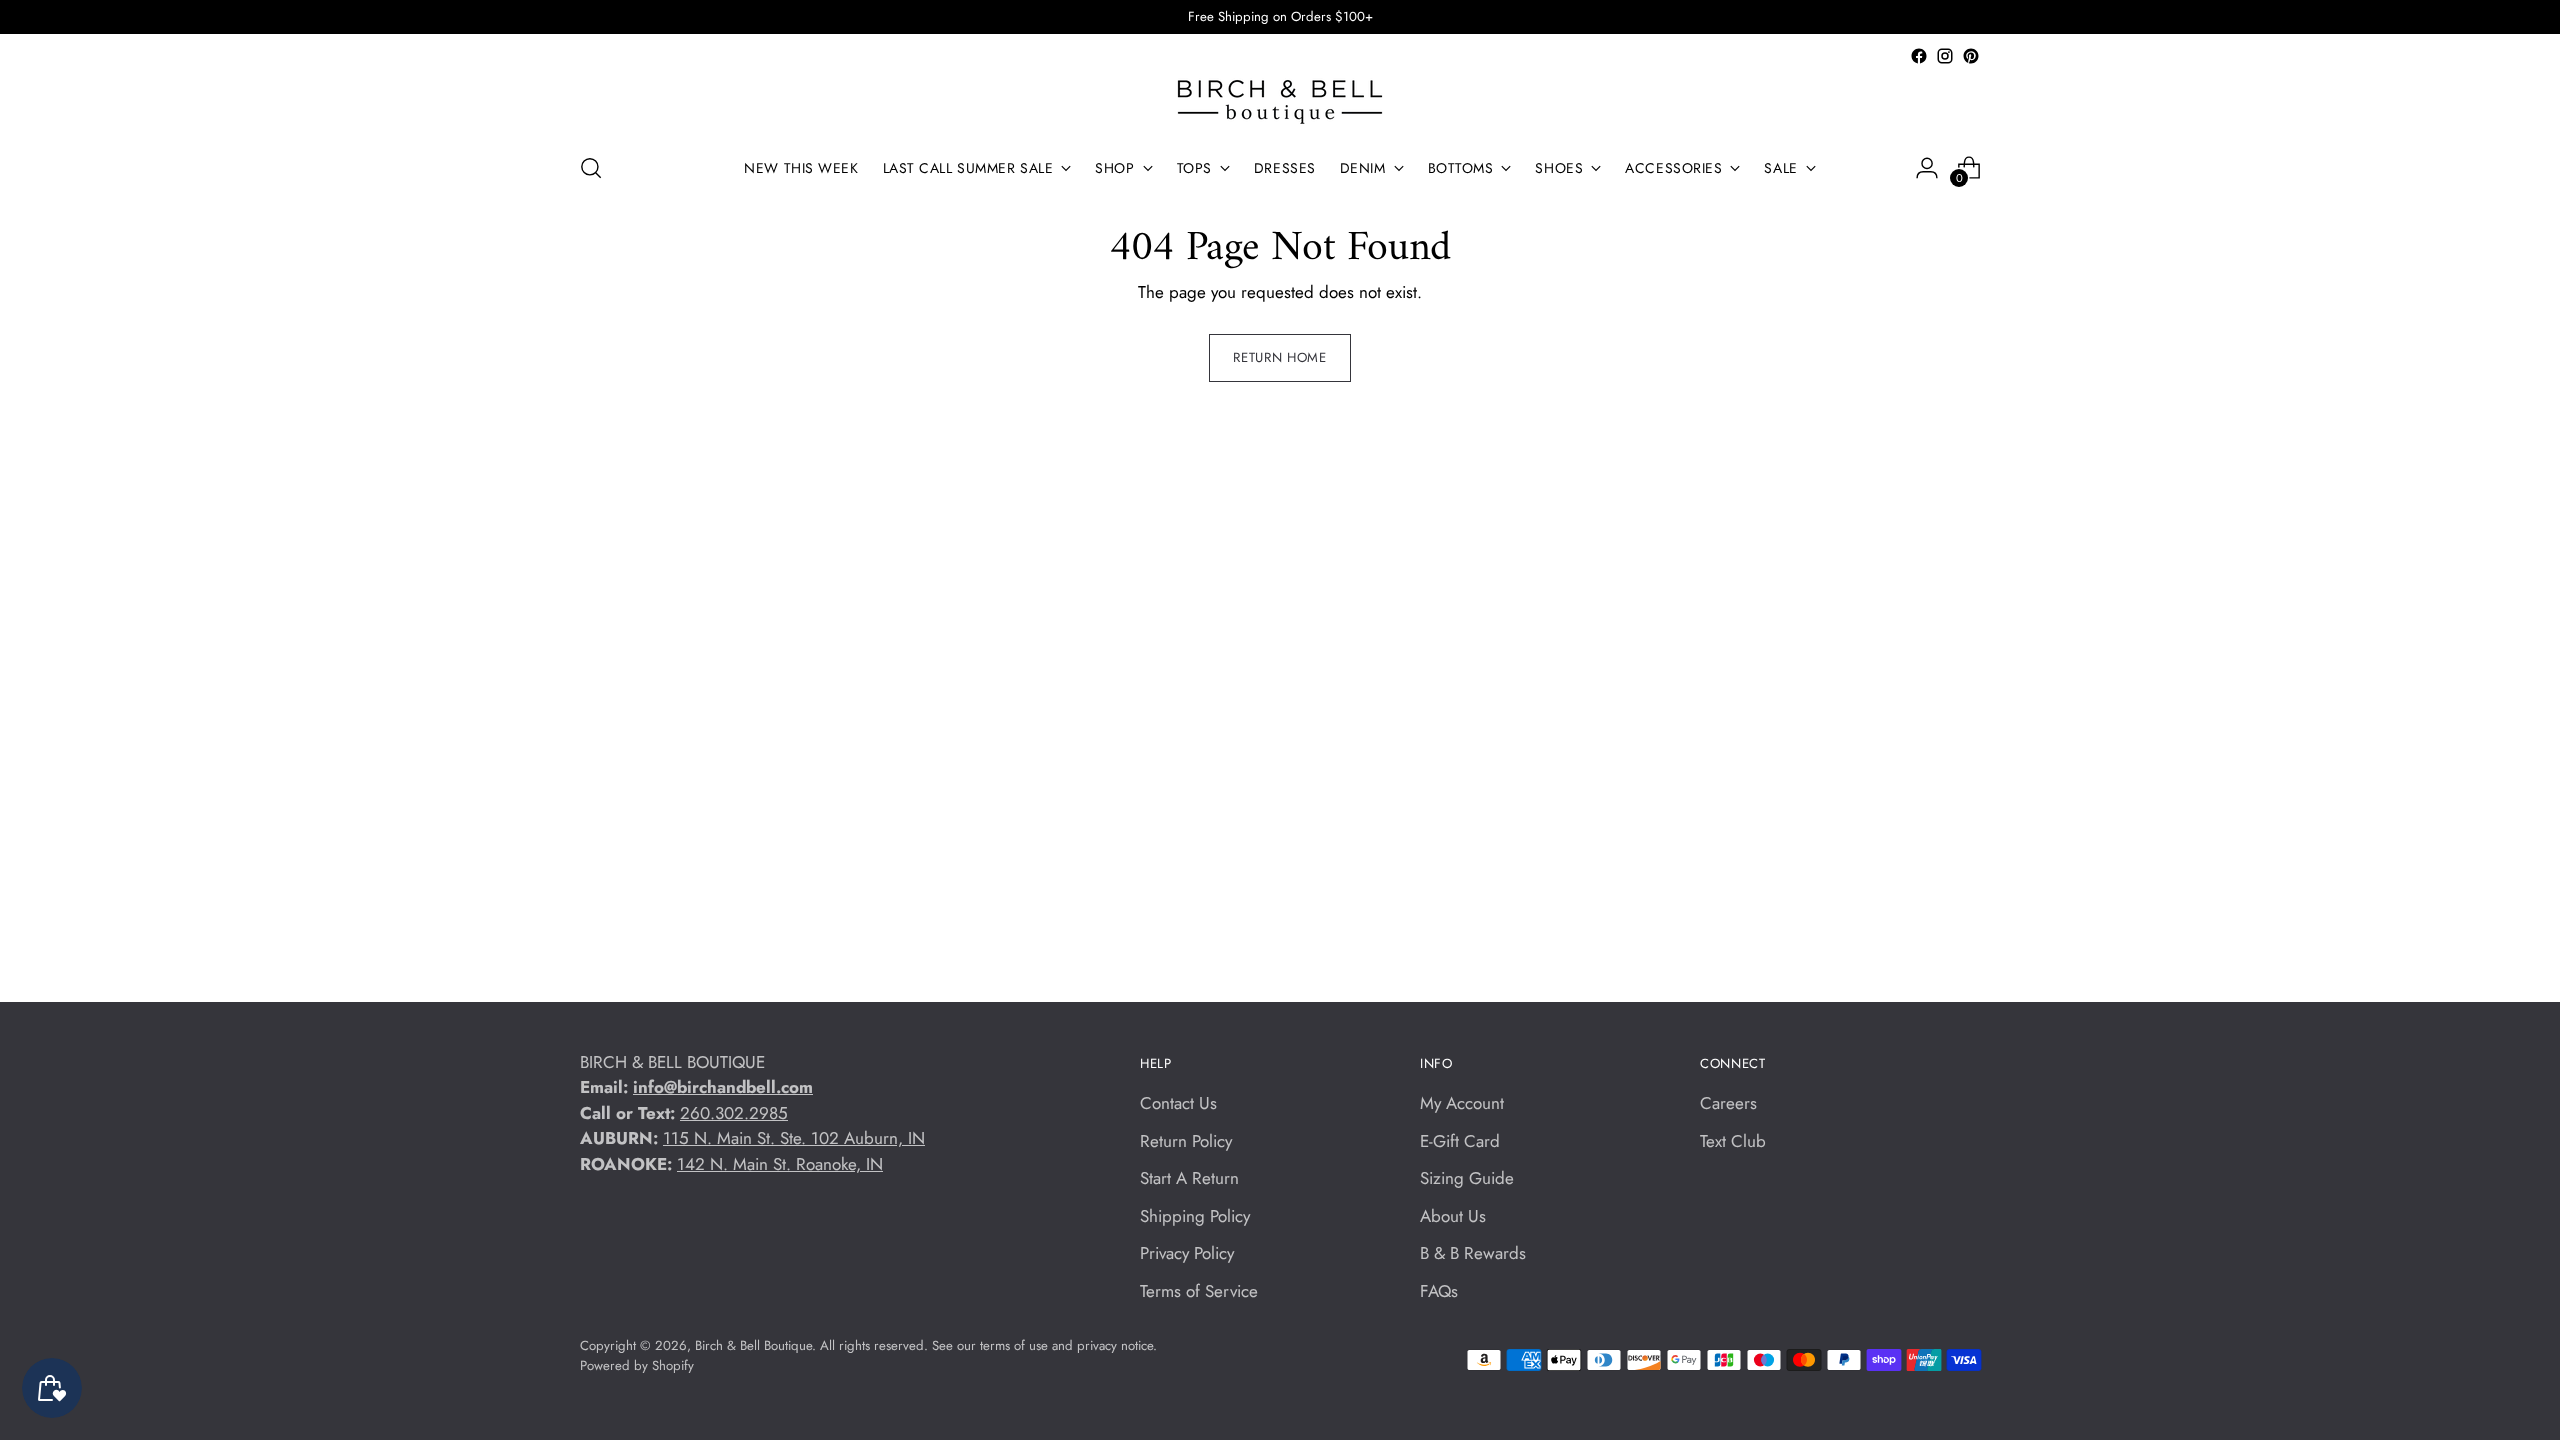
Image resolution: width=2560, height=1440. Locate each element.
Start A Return (1189, 1178)
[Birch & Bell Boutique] (1280, 102)
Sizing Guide (1467, 1178)
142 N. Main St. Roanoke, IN (780, 1164)
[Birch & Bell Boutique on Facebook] (1919, 56)
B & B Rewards (1473, 1253)
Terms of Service (1199, 1291)
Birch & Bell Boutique (753, 1345)
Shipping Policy (1195, 1216)
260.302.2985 (734, 1113)
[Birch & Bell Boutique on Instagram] (1945, 56)
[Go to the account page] (1927, 168)
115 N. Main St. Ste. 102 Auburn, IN (794, 1138)
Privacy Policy (1187, 1253)
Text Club (1733, 1141)
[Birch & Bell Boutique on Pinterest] (1971, 56)
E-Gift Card (1460, 1141)
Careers (1728, 1103)
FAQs (1439, 1291)
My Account (1462, 1103)
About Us (1453, 1216)
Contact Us (1178, 1103)
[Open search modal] (591, 168)
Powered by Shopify (637, 1365)
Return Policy (1186, 1141)
